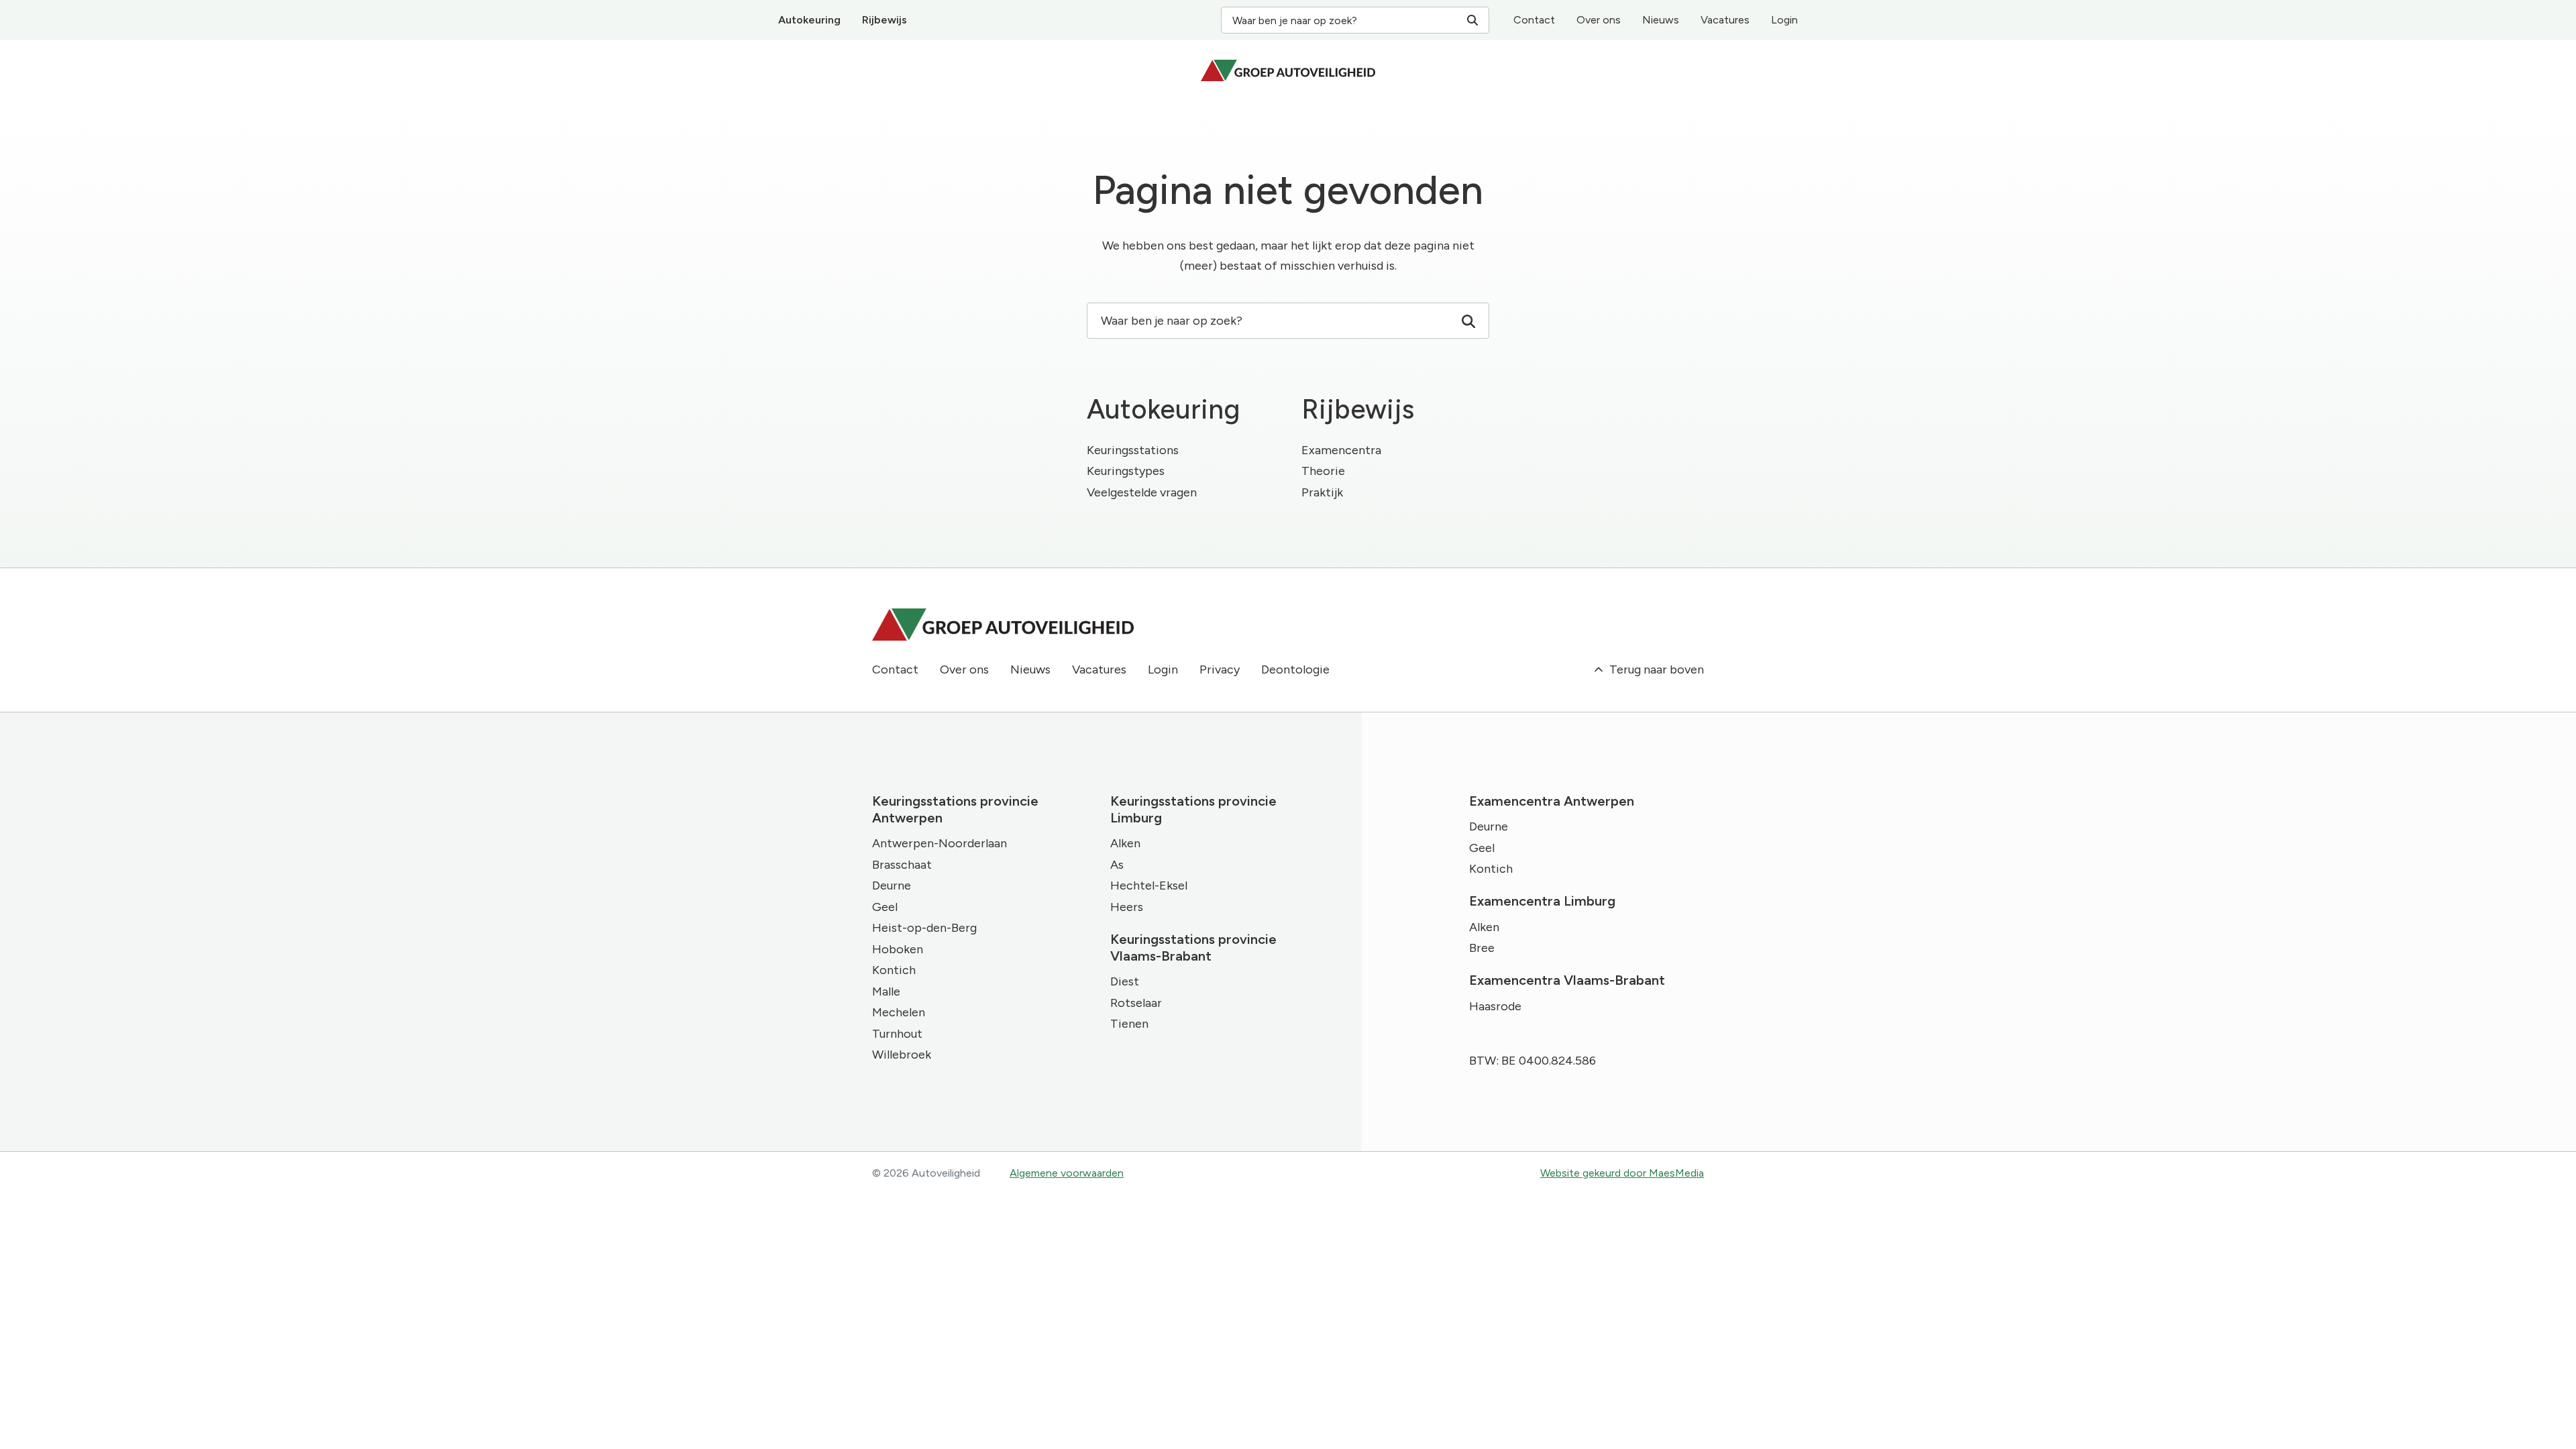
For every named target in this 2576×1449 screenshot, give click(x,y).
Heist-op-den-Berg (924, 928)
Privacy (1220, 669)
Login (1784, 20)
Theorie (1323, 471)
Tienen (1129, 1024)
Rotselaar (1136, 1003)
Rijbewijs (884, 20)
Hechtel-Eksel (1149, 885)
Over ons (1599, 20)
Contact (1534, 20)
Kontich (894, 970)
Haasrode (1495, 1006)
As (1117, 865)
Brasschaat (902, 865)
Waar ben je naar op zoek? (1295, 20)
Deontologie (1295, 669)
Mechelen (899, 1012)
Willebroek (902, 1055)
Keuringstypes (1126, 471)
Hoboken (898, 949)
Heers (1127, 907)
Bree (1482, 948)
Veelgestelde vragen (1142, 492)
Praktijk (1322, 492)
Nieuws (1661, 20)
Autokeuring (809, 20)
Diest (1125, 981)
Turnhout (897, 1034)
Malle (886, 991)
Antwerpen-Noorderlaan (940, 843)
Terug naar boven (1655, 669)
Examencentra (1341, 450)
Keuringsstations (1133, 450)
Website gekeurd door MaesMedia (1622, 1173)
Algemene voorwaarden (1067, 1173)
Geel (885, 907)
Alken (1125, 843)
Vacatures (1725, 20)
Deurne (892, 885)
